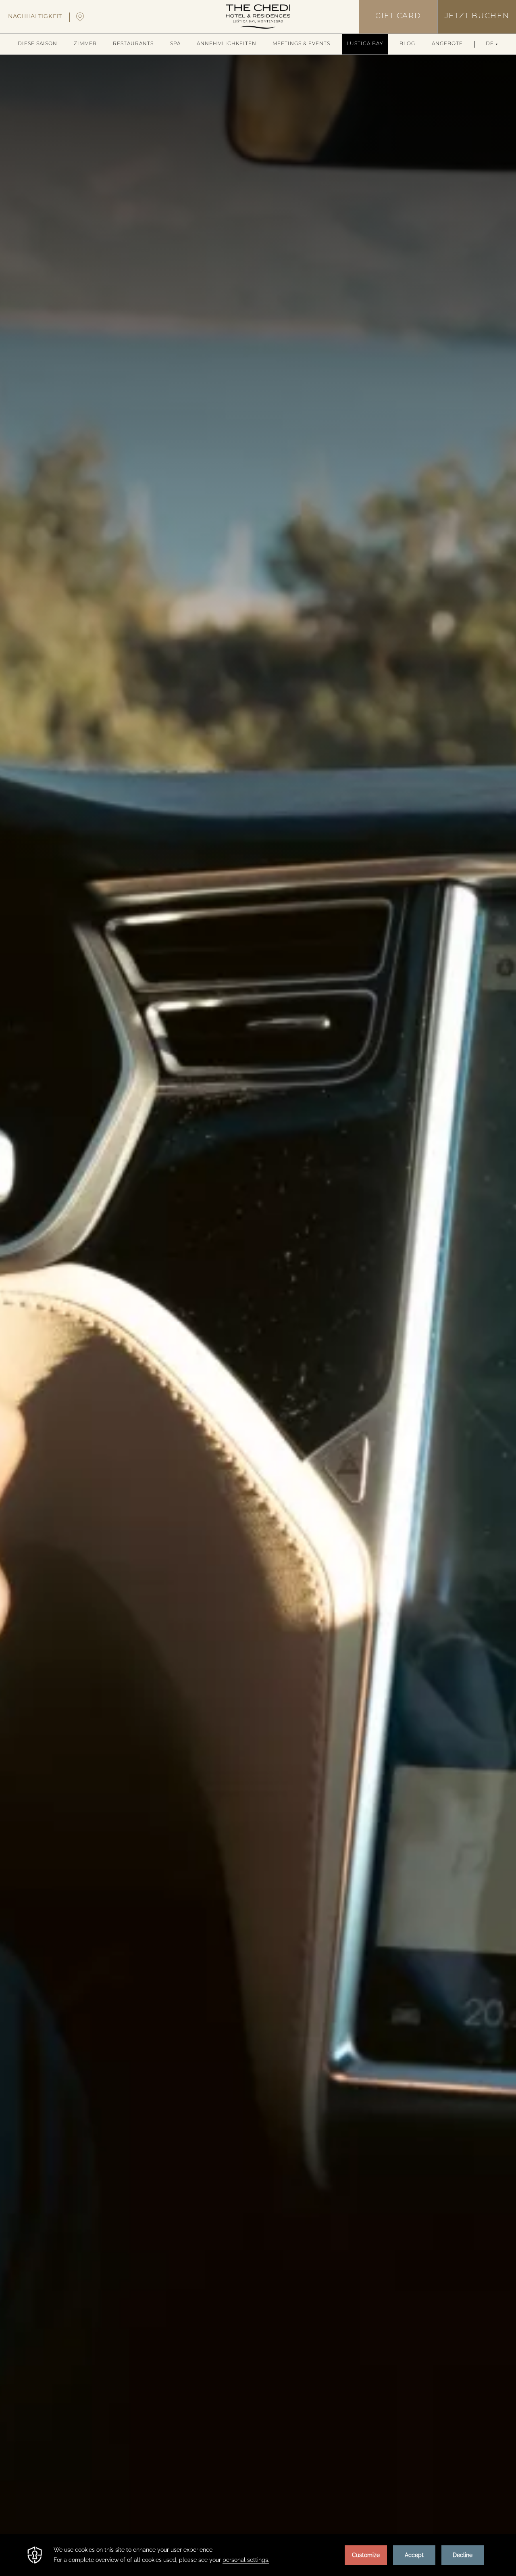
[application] (258, 2555)
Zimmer (85, 44)
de (490, 44)
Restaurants (133, 44)
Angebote (447, 44)
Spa (175, 44)
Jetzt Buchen (477, 17)
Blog (407, 44)
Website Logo (258, 17)
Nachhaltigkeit (35, 17)
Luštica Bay (365, 44)
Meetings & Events (301, 44)
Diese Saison (37, 44)
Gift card (398, 17)
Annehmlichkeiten (227, 44)
